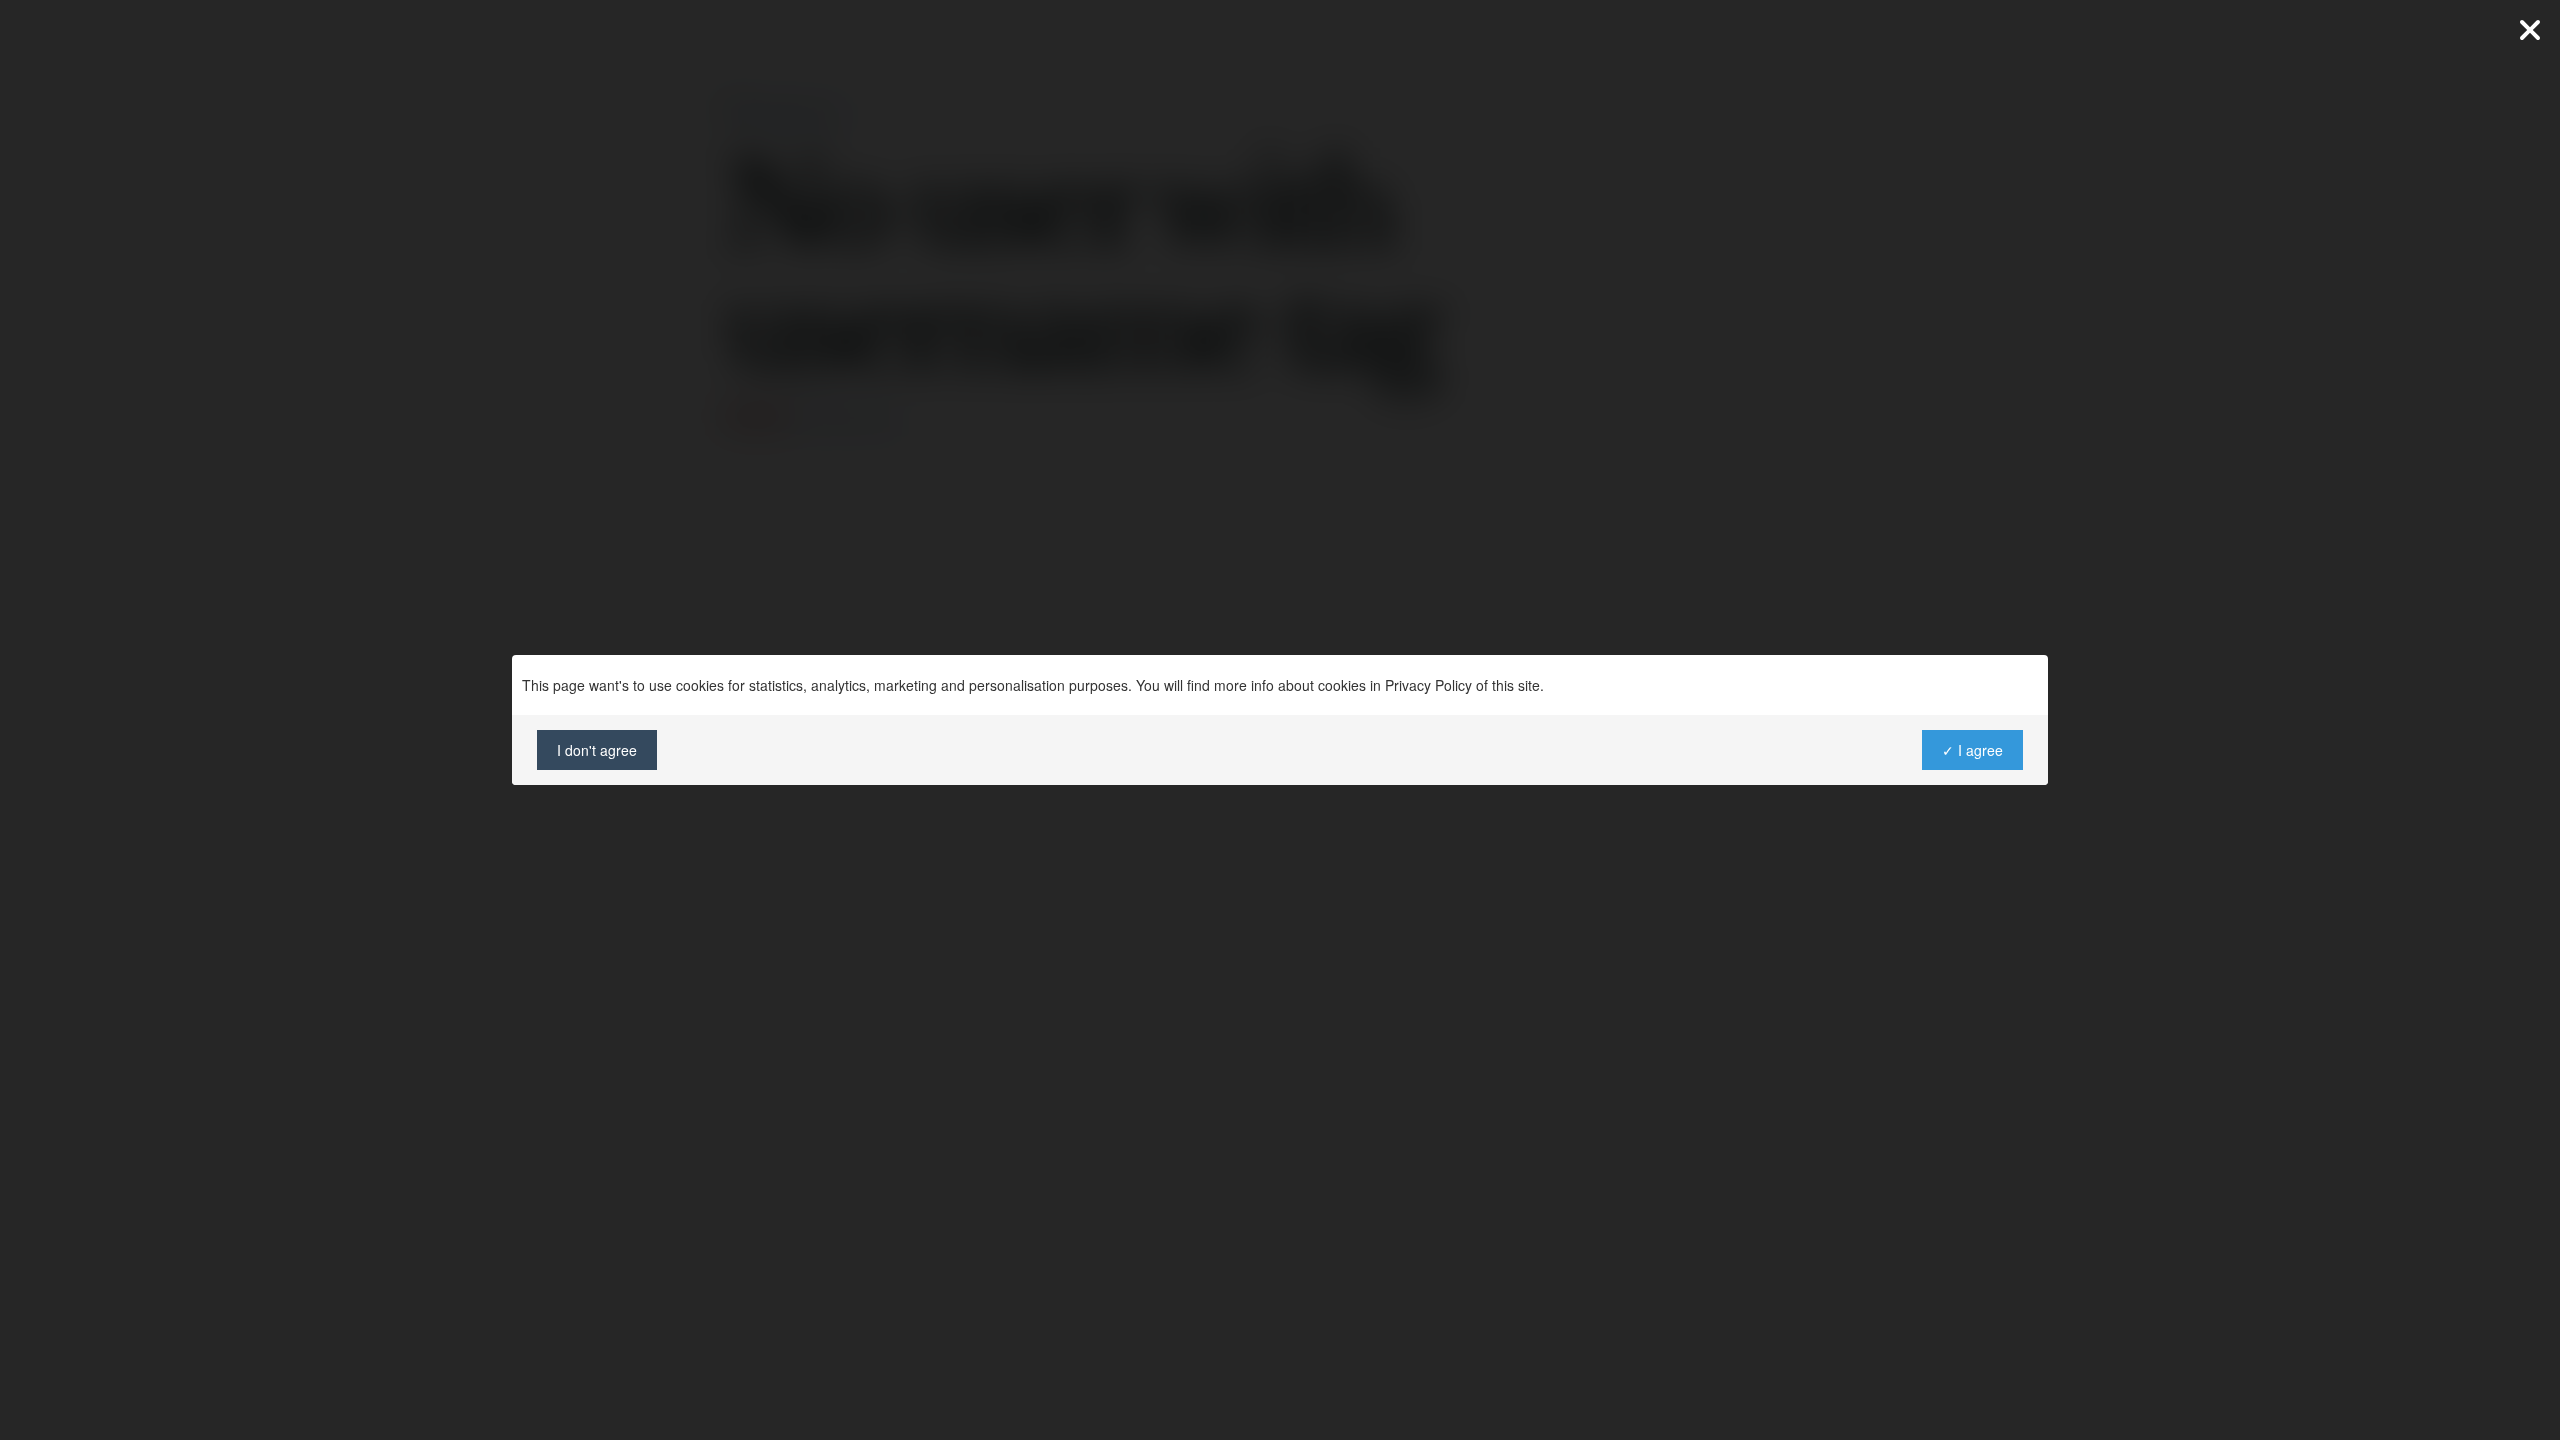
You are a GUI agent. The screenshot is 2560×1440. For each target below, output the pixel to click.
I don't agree (597, 750)
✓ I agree (1972, 750)
